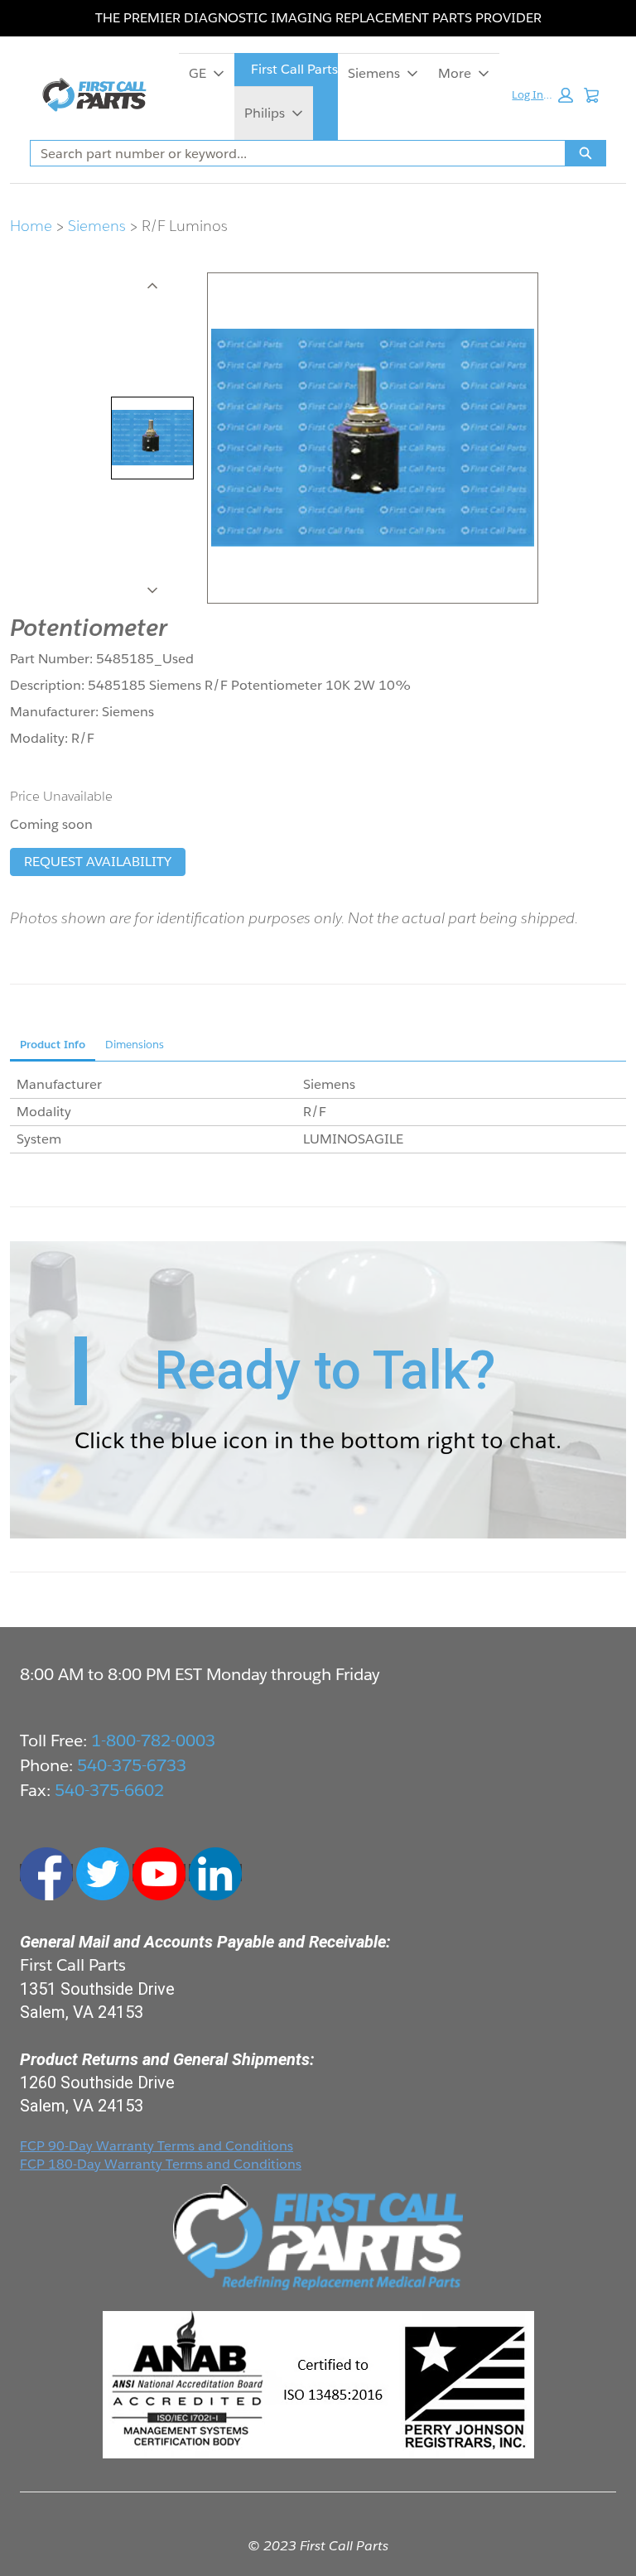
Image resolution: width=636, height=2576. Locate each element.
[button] (542, 95)
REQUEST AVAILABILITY (98, 862)
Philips (265, 113)
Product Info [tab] (53, 1045)
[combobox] (291, 153)
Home (31, 226)
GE (198, 73)
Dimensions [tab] (135, 1045)
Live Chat (603, 2543)
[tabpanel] (318, 1112)
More (455, 73)
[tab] (152, 438)
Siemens (374, 73)
